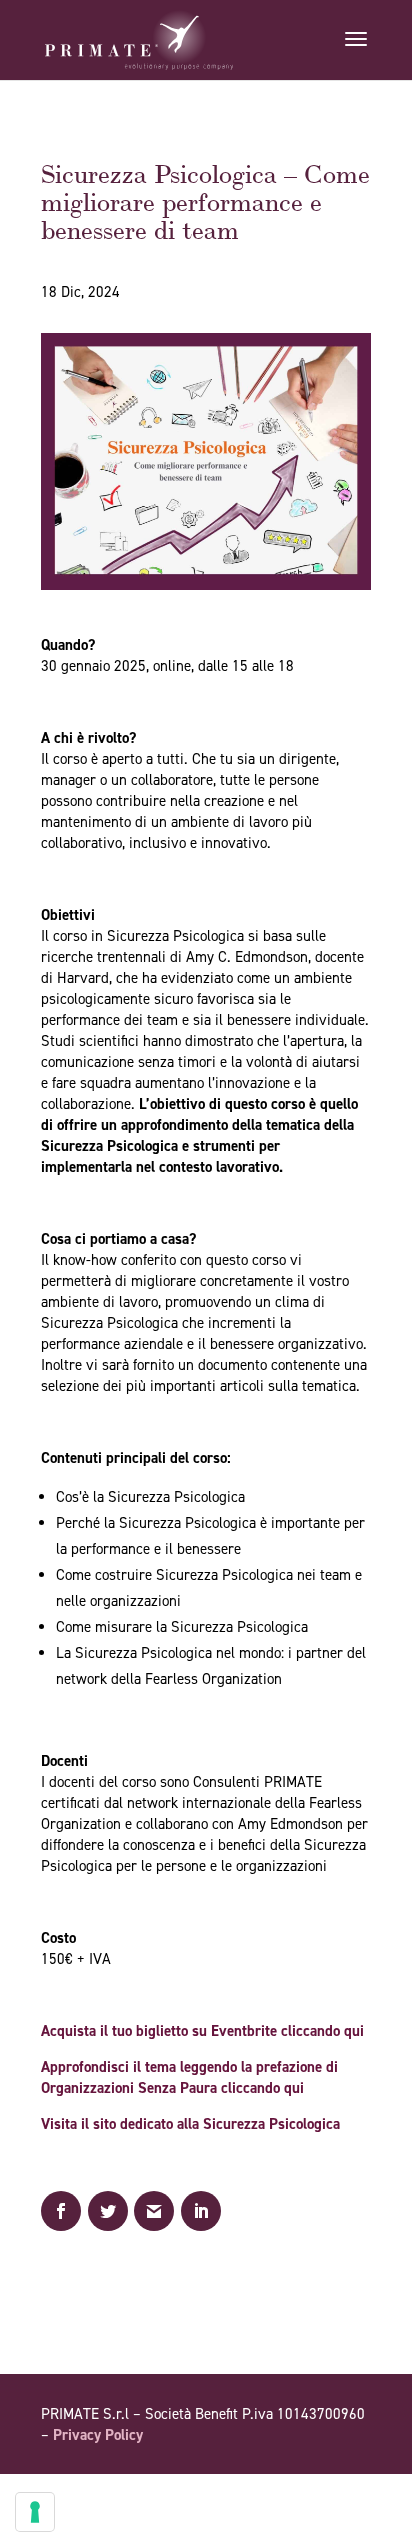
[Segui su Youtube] (315, 2492)
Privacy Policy (98, 2435)
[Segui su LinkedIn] (355, 2492)
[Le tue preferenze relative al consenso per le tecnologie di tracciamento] (35, 2512)
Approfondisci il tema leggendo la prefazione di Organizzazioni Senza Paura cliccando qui (189, 2077)
